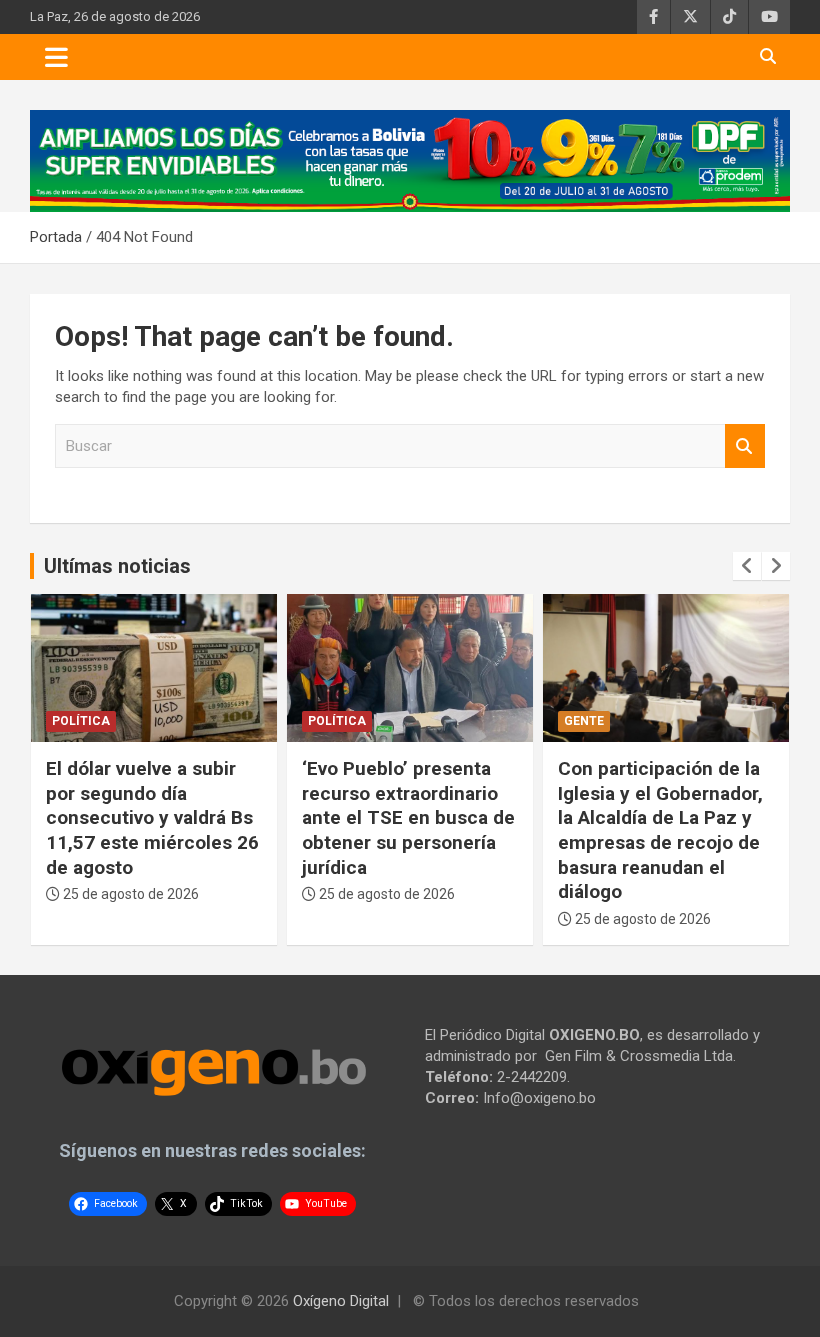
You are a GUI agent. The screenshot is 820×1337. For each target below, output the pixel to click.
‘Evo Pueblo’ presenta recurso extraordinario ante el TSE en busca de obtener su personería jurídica (408, 818)
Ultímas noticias (117, 566)
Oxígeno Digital (341, 1301)
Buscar (745, 446)
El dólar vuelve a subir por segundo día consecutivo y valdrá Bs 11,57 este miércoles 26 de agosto (152, 818)
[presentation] (747, 566)
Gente (584, 721)
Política (81, 721)
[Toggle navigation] (56, 57)
